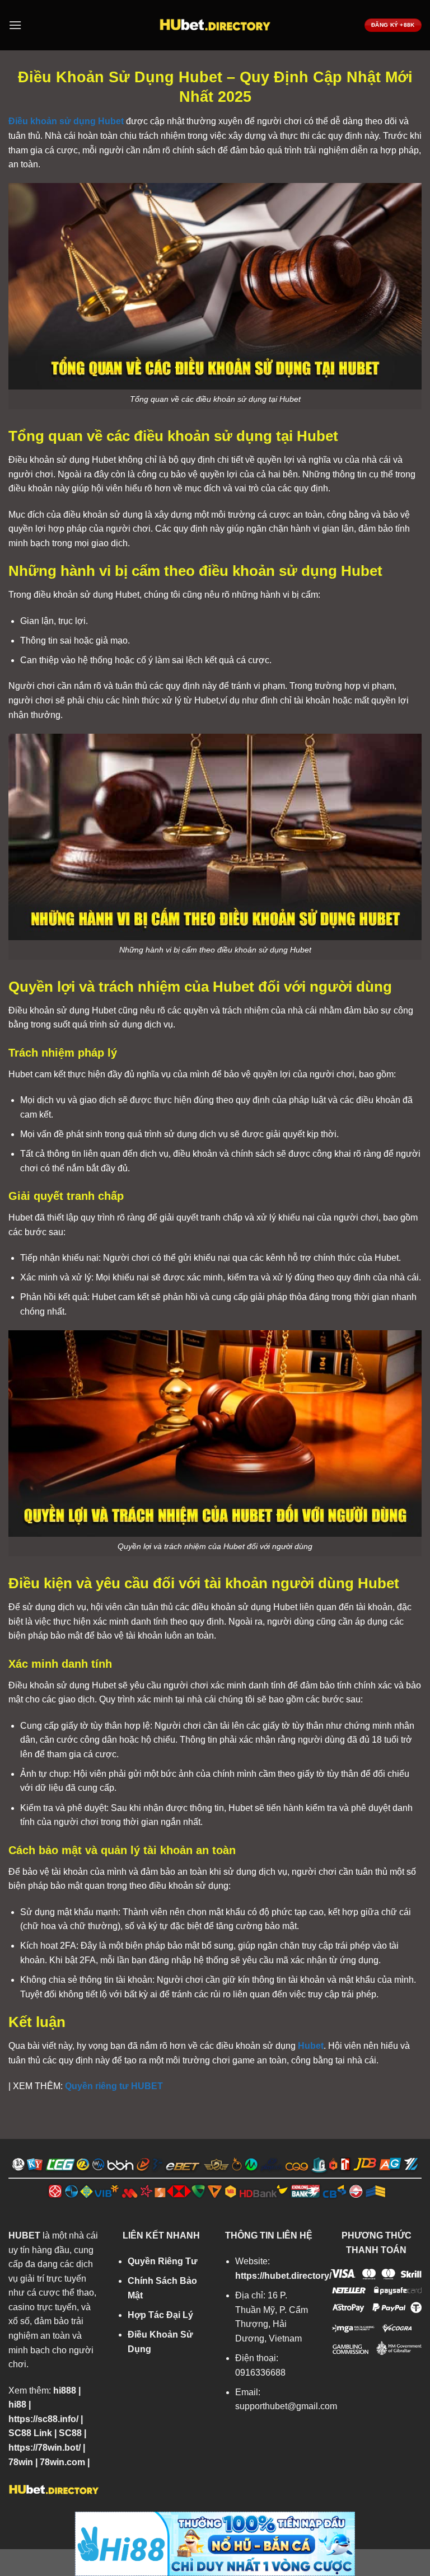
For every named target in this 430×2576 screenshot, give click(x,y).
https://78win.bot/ (45, 2448)
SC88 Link (30, 2433)
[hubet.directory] (215, 25)
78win (21, 2462)
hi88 (17, 2404)
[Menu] (15, 25)
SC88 (70, 2433)
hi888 (65, 2390)
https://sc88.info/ (43, 2419)
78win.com (62, 2462)
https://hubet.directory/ (283, 2276)
